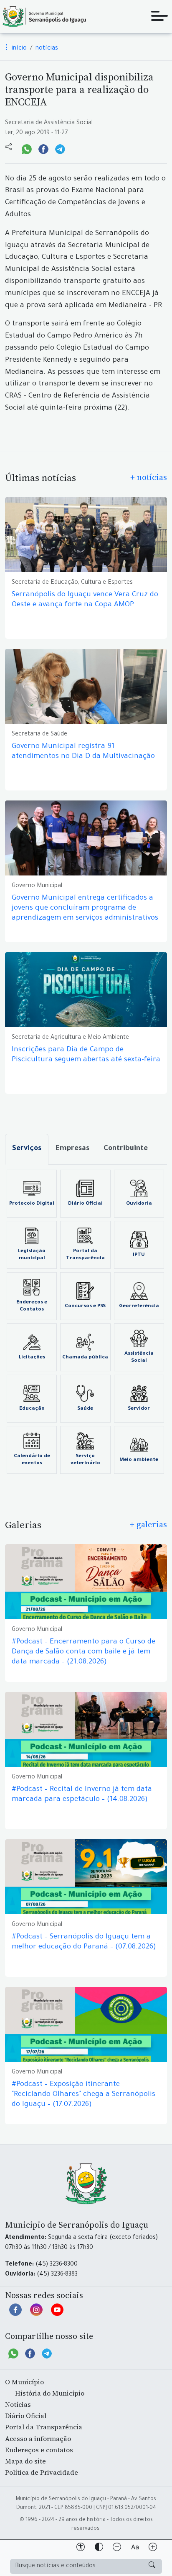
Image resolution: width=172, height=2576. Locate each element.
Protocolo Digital (32, 1204)
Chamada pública (85, 1358)
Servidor (139, 1409)
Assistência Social (139, 1357)
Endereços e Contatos (32, 1306)
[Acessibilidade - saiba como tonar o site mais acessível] (81, 2548)
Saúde (85, 1409)
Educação (32, 1409)
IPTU (139, 1255)
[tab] (27, 1149)
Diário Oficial (85, 1204)
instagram (36, 2314)
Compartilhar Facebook (43, 148)
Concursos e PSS (85, 1306)
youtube (57, 2314)
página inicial (44, 17)
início (18, 49)
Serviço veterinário (85, 1460)
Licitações (32, 1358)
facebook (15, 2314)
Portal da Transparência (85, 1255)
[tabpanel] (86, 1322)
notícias (47, 49)
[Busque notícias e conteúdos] (152, 2566)
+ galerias (148, 1524)
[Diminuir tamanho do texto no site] (117, 2548)
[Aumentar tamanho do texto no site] (153, 2548)
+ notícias (149, 477)
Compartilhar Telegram (60, 148)
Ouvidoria (139, 1204)
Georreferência (139, 1306)
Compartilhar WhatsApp (27, 148)
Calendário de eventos (32, 1460)
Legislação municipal (32, 1255)
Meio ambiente (139, 1460)
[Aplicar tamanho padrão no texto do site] (135, 2548)
